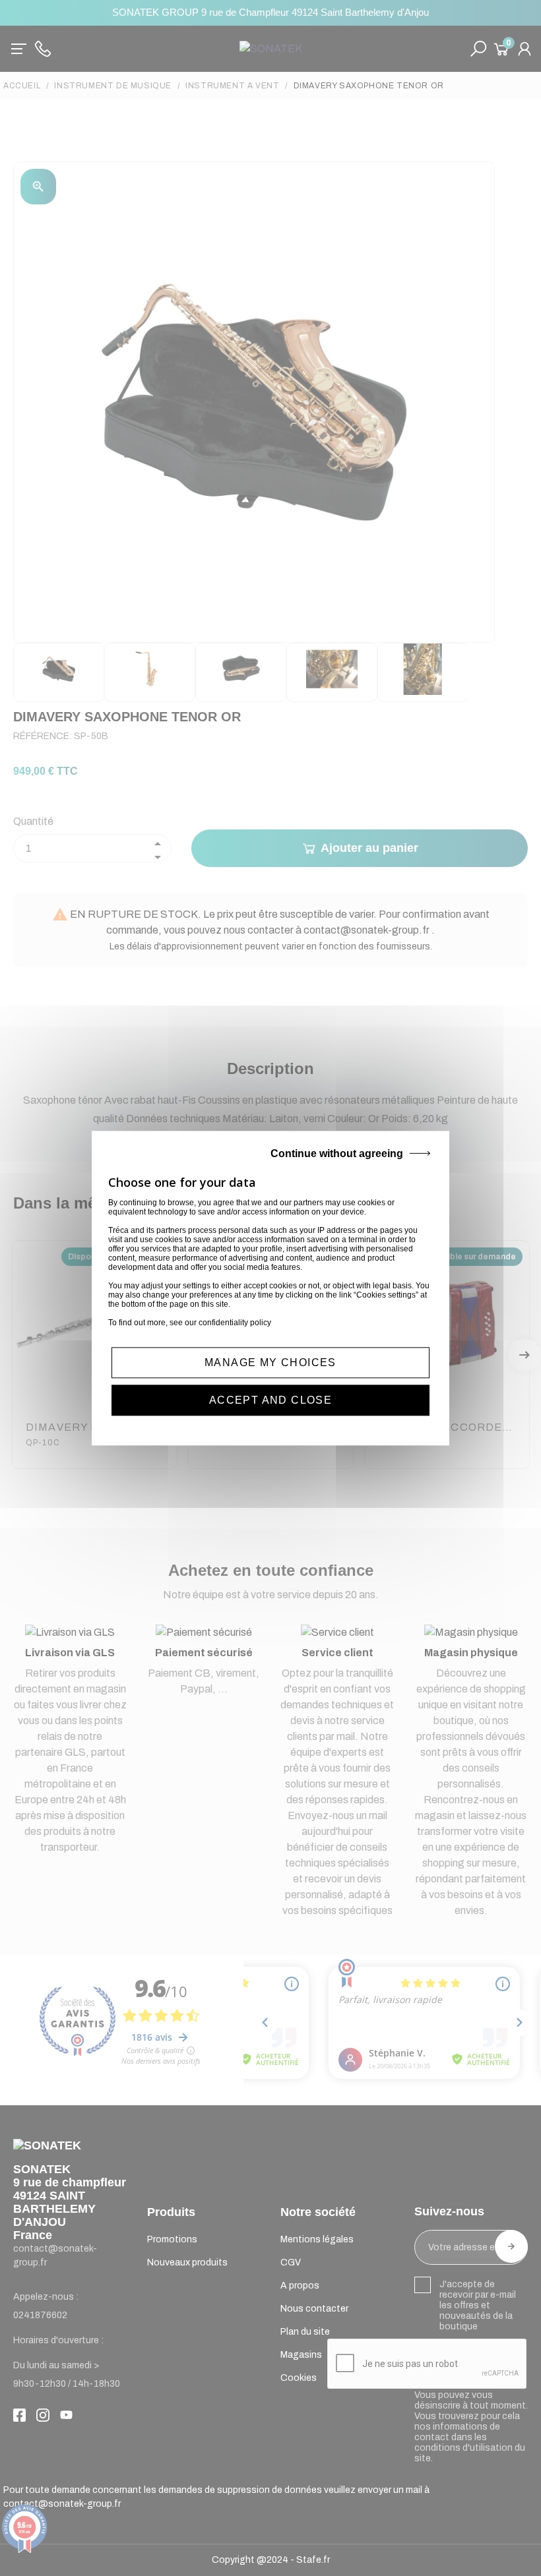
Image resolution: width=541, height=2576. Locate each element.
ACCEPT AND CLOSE (270, 1400)
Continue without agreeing (337, 1153)
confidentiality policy (235, 1323)
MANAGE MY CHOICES (270, 1363)
